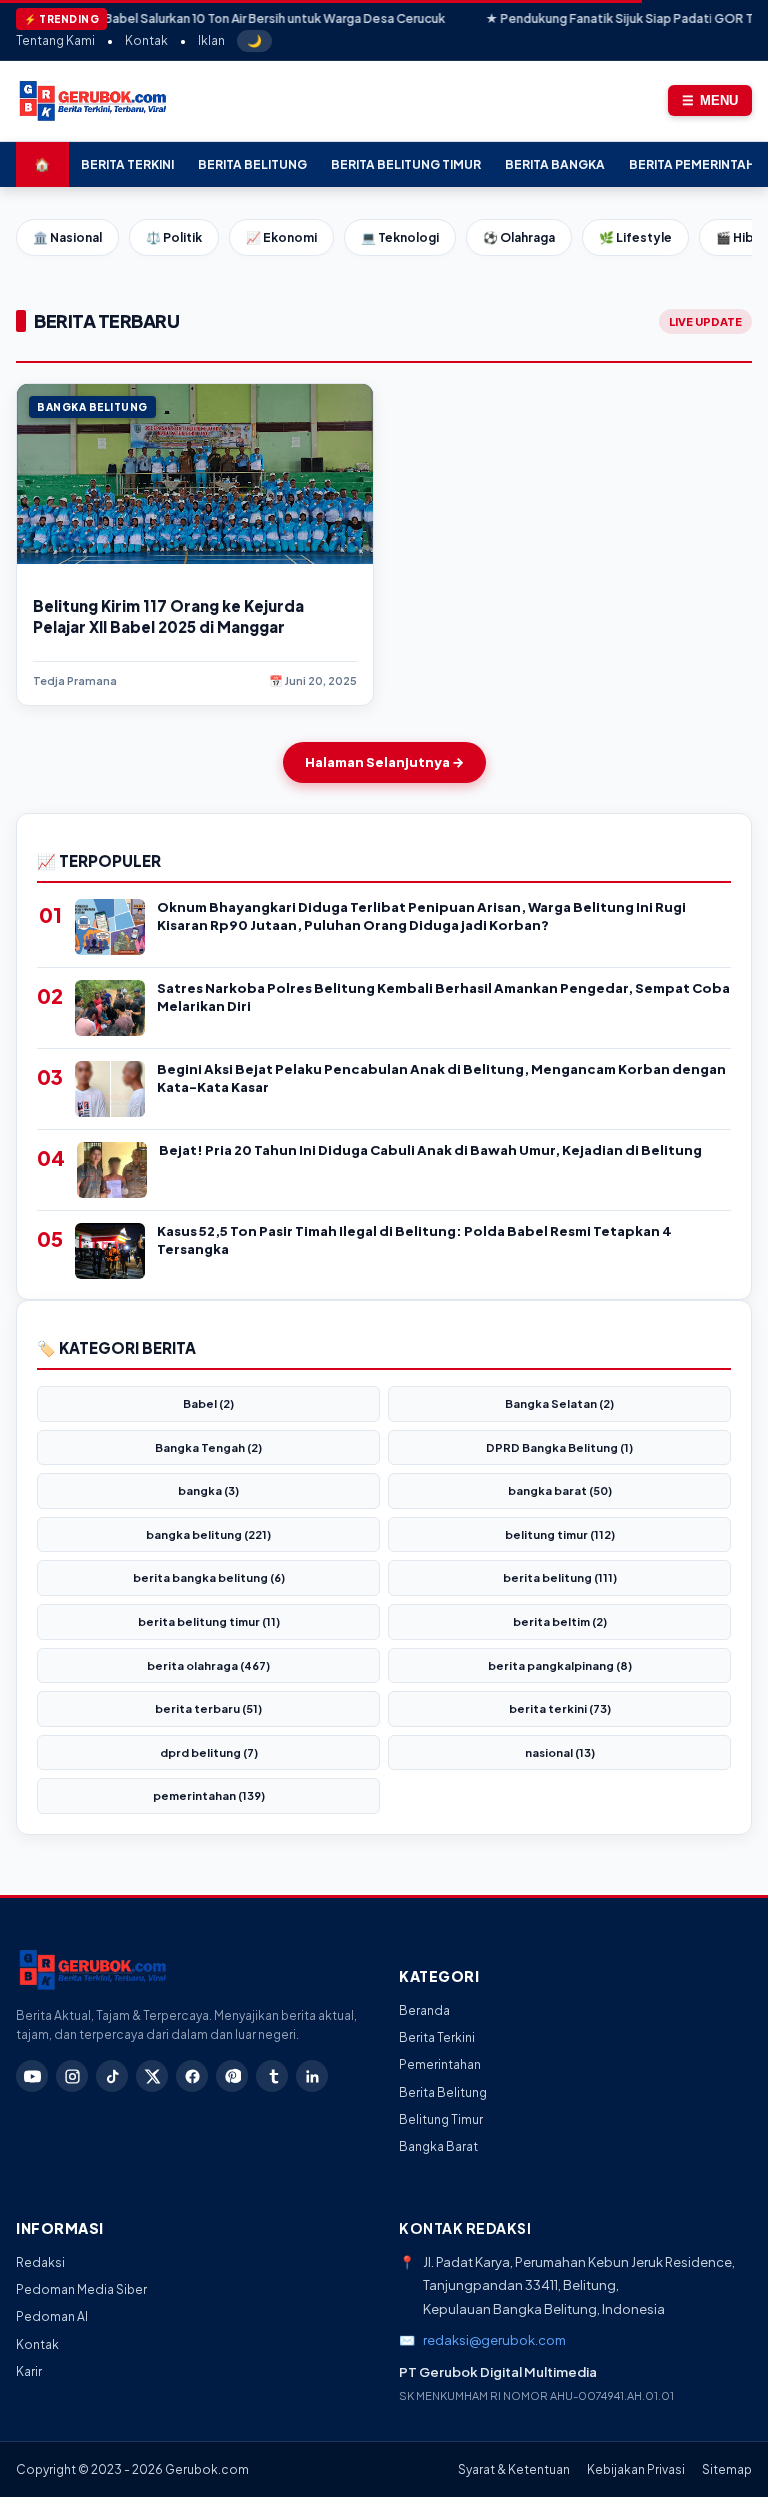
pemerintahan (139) (209, 1795)
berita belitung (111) (560, 1577)
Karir (29, 2371)
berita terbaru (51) (208, 1708)
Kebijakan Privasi (636, 2469)
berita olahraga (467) (208, 1665)
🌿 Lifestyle (635, 237)
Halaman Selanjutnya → (384, 762)
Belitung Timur (441, 2119)
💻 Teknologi (400, 237)
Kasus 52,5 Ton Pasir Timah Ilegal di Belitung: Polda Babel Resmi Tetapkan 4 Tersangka (414, 1240)
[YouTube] (32, 2076)
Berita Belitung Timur (406, 164)
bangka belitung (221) (208, 1534)
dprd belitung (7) (209, 1752)
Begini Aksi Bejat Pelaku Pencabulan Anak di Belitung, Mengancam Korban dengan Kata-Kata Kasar (441, 1078)
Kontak (146, 40)
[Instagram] (72, 2076)
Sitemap (727, 2469)
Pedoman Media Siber (81, 2289)
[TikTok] (112, 2076)
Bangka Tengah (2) (208, 1447)
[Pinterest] (232, 2076)
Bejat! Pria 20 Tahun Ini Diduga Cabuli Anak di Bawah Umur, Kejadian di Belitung (430, 1150)
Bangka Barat (438, 2146)
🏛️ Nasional (67, 237)
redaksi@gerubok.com (494, 2340)
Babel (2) (208, 1403)
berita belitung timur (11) (209, 1621)
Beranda (424, 2010)
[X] (152, 2076)
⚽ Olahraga (519, 237)
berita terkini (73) (560, 1708)
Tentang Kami (55, 40)
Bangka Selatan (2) (559, 1403)
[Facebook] (192, 2076)
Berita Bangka (555, 164)
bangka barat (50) (560, 1490)
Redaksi (40, 2262)
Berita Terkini (127, 164)
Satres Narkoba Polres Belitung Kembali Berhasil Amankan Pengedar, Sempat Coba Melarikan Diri (443, 997)
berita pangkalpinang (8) (560, 1665)
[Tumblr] (272, 2076)
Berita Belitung (252, 164)
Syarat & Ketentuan (514, 2469)
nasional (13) (560, 1752)
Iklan (211, 40)
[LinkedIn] (312, 2076)
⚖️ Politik (174, 237)
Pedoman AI (52, 2316)
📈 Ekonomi (281, 237)
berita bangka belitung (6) (209, 1577)
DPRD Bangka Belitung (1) (559, 1447)
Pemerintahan (440, 2064)
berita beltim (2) (560, 1621)
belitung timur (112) (560, 1534)
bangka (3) (208, 1490)
